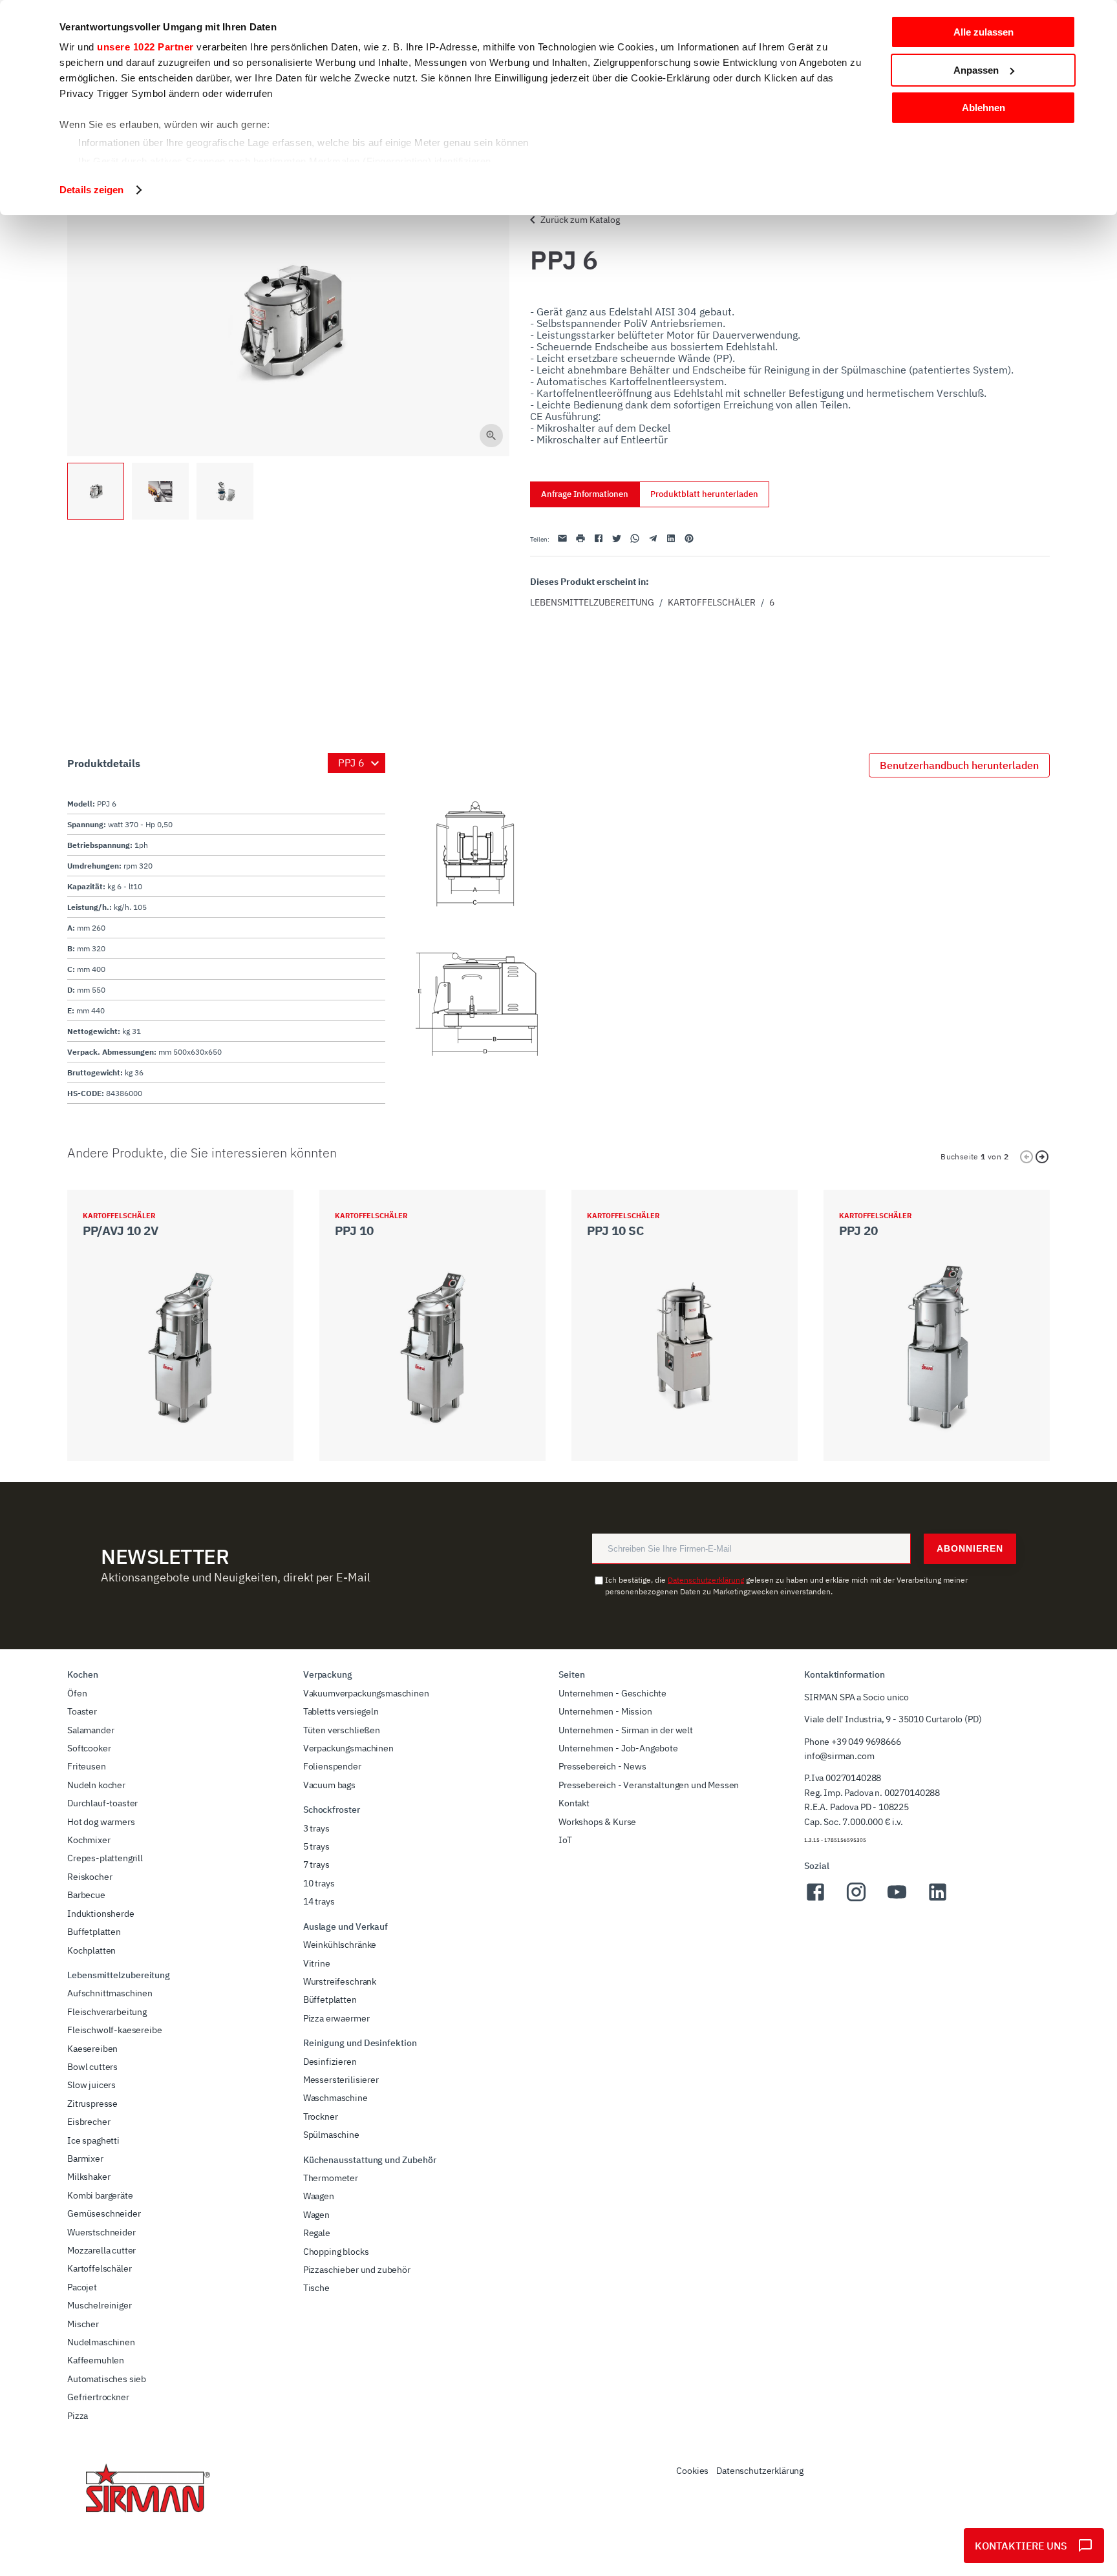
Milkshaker (89, 2177)
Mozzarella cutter (101, 2250)
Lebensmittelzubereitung (592, 602)
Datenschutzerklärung (706, 1580)
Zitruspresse (92, 2104)
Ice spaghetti (93, 2140)
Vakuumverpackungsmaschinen (366, 1693)
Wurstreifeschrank (340, 1981)
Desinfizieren (330, 2062)
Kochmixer (89, 1840)
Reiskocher (90, 1877)
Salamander (90, 1730)
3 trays (316, 1828)
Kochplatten (91, 1950)
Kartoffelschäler (712, 602)
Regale (317, 2233)
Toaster (82, 1711)
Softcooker (89, 1748)
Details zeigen (91, 190)
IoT (565, 1840)
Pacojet (82, 2287)
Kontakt (574, 1803)
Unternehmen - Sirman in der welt (626, 1730)
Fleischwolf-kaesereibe (114, 2030)
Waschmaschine (335, 2098)
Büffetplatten (330, 2000)
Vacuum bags (329, 1785)
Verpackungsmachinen (348, 1748)
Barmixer (85, 2159)
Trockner (321, 2117)
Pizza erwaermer (336, 2018)
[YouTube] (897, 1899)
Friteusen (87, 1766)
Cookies (692, 2471)
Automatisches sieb (107, 2379)
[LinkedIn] (938, 1899)
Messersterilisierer (341, 2080)
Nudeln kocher (96, 1785)
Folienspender (332, 1766)
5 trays (316, 1846)
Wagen (316, 2215)
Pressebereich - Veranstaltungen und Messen (649, 1785)
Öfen (77, 1693)
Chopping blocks (336, 2252)
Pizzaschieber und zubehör (357, 2270)
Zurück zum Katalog (580, 220)
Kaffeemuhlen (96, 2360)
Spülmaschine (331, 2135)
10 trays (319, 1883)
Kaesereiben (92, 2049)
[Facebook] (815, 1899)
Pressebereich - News (602, 1766)
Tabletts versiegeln (341, 1711)
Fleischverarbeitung (107, 2012)
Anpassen (976, 70)
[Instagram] (856, 1899)
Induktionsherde (101, 1914)
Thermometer (331, 2178)
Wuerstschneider (101, 2232)
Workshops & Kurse (597, 1822)
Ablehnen (984, 108)
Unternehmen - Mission (605, 1711)
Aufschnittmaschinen (110, 1993)
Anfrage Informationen (585, 494)
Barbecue (86, 1895)
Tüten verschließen (342, 1730)
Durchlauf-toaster (102, 1803)
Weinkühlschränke (340, 1945)
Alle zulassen (984, 32)
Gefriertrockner (98, 2397)
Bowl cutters (92, 2067)
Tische (316, 2288)
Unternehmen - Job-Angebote (618, 1748)
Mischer (83, 2324)
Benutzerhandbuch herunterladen (959, 765)
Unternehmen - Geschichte (612, 1693)
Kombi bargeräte (100, 2195)
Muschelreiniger (100, 2305)
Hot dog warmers (101, 1822)
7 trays (316, 1864)
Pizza (78, 2416)
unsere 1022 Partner (145, 47)
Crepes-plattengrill (105, 1858)
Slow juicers (91, 2085)
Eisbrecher (89, 2122)
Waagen (319, 2196)
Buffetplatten (94, 1932)
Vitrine (317, 1963)
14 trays (319, 1901)
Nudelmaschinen (101, 2342)
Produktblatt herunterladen (704, 494)
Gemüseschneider (104, 2213)
